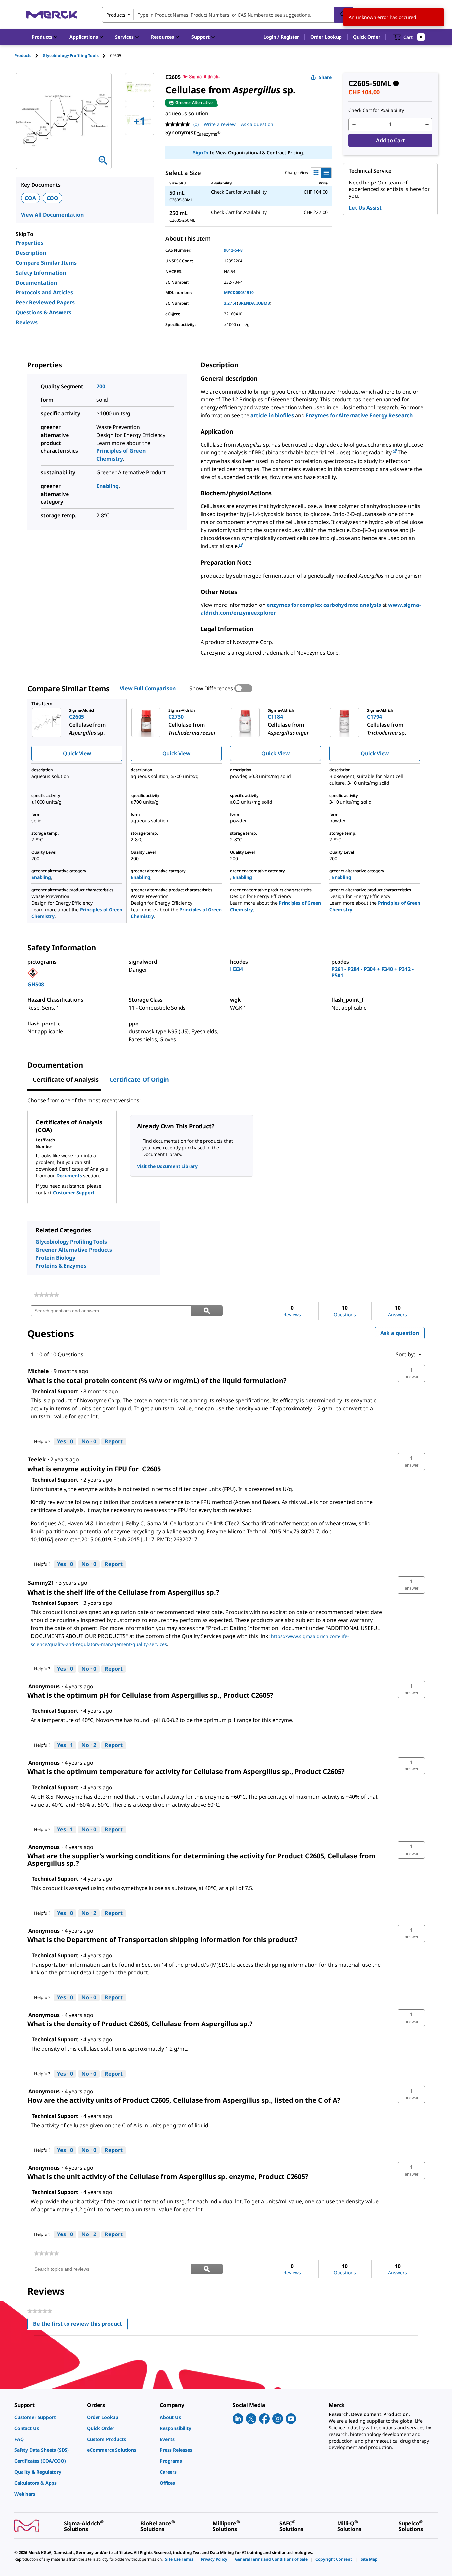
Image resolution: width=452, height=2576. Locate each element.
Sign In (201, 153)
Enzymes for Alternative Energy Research (359, 415)
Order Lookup (326, 37)
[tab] (28, 55)
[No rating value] (179, 124)
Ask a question (257, 124)
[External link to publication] (395, 452)
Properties (29, 243)
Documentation (36, 283)
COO (53, 198)
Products (23, 55)
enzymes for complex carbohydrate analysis (324, 605)
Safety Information (41, 273)
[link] (46, 1295)
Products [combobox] (116, 15)
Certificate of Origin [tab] (139, 1079)
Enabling (108, 486)
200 (101, 386)
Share (325, 77)
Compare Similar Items (46, 263)
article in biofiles (272, 415)
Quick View (77, 753)
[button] (281, 37)
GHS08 (36, 984)
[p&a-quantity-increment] (427, 125)
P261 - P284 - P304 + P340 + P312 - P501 (372, 972)
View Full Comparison (148, 688)
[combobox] (228, 15)
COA (30, 198)
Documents (69, 1175)
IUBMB (263, 303)
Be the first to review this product (80, 2325)
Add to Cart (390, 140)
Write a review (220, 124)
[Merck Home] (52, 14)
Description (31, 253)
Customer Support (74, 1193)
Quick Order (367, 37)
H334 (236, 969)
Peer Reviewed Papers (45, 302)
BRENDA (246, 303)
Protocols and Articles (44, 292)
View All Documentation (52, 215)
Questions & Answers (44, 312)
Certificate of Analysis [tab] (66, 1079)
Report (114, 1441)
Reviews (27, 322)
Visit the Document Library (167, 1166)
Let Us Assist (365, 208)
